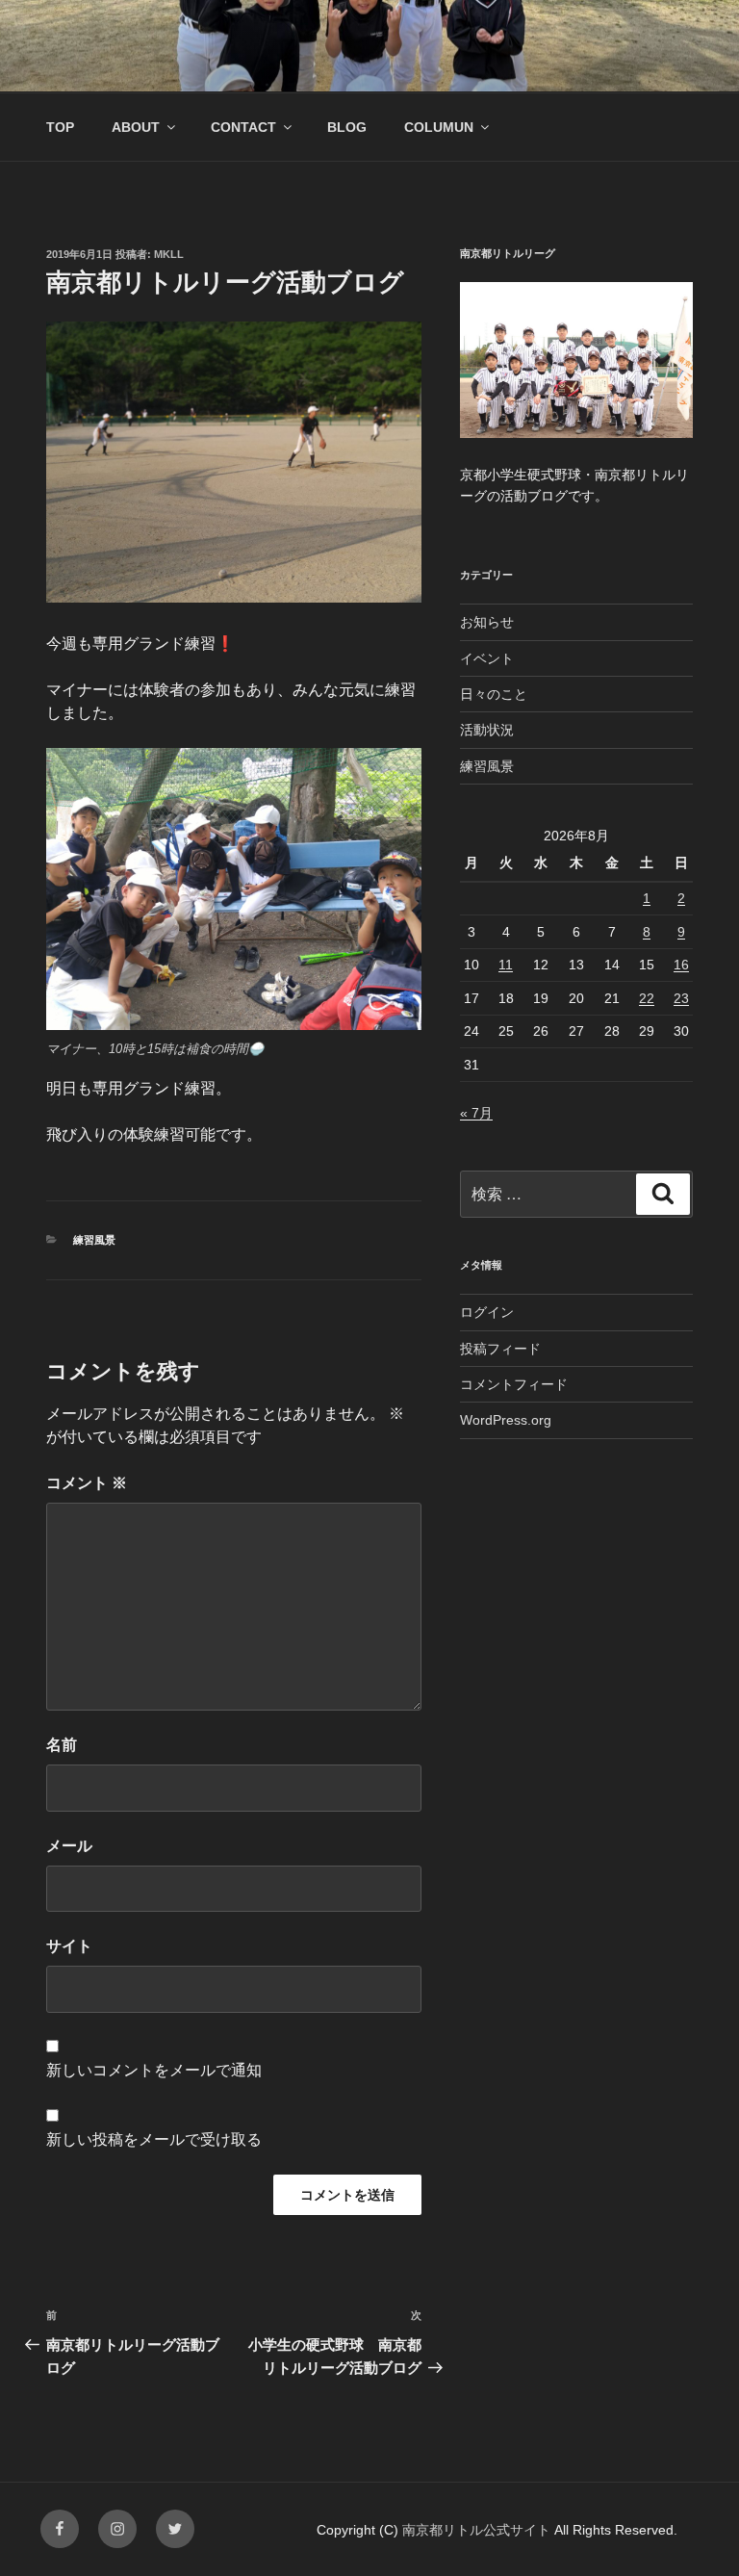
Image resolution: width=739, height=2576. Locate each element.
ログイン (487, 1312)
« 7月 (476, 1113)
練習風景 (94, 1240)
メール (69, 1846)
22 (647, 998)
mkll (169, 254)
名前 (62, 1745)
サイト (69, 1946)
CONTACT (243, 127)
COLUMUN (439, 127)
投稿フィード (500, 1349)
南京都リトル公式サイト (478, 2530)
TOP (60, 127)
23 (681, 998)
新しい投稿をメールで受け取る (154, 2139)
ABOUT (136, 127)
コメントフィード (514, 1384)
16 (681, 965)
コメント (87, 1483)
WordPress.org (506, 1420)
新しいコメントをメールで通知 (154, 2070)
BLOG (347, 127)
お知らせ (487, 622)
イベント (487, 658)
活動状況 (487, 730)
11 (506, 965)
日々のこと (494, 694)
